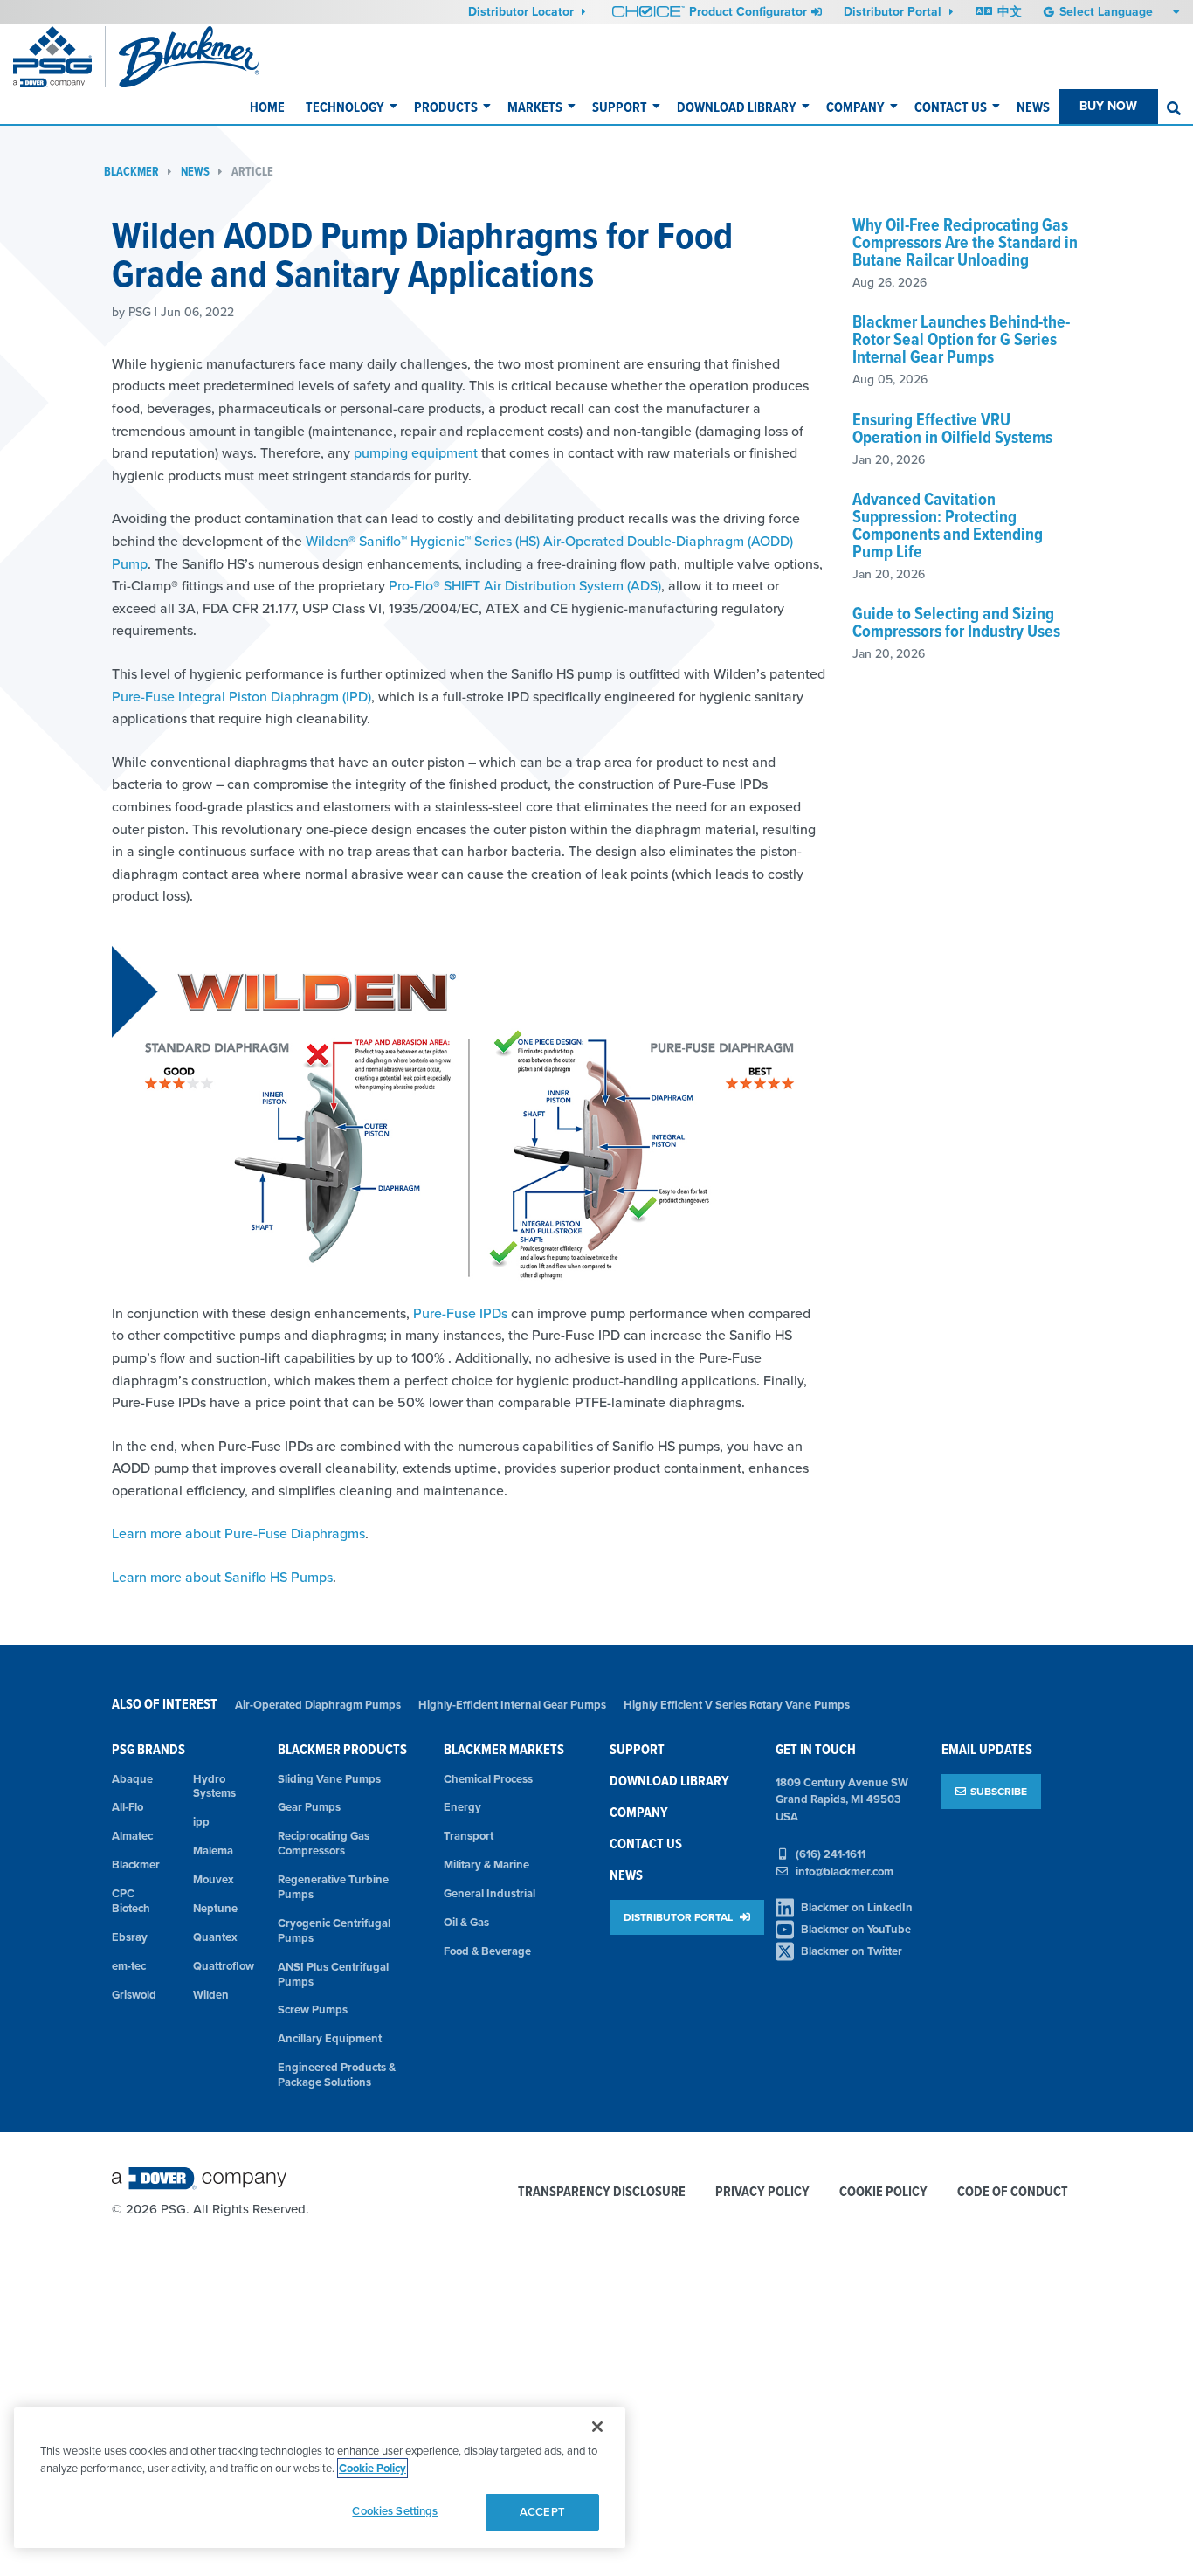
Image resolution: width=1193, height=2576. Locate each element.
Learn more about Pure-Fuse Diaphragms (238, 1533)
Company (855, 107)
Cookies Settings (395, 2511)
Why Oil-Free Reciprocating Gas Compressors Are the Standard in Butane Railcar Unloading (965, 242)
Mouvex (214, 1879)
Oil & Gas (466, 1922)
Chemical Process (488, 1779)
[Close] (597, 2427)
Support (620, 107)
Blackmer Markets (504, 1749)
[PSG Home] (59, 57)
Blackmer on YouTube (856, 1929)
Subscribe (999, 1791)
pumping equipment (416, 452)
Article (252, 172)
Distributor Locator (523, 11)
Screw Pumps (313, 2010)
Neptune (215, 1908)
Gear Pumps (309, 1807)
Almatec (132, 1836)
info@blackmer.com (845, 1872)
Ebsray (130, 1937)
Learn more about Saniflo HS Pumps (222, 1577)
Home (267, 107)
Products (446, 107)
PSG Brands (148, 1749)
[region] (320, 2478)
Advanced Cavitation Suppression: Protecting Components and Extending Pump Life (948, 525)
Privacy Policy (762, 2192)
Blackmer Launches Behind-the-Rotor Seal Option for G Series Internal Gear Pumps (961, 339)
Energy (462, 1807)
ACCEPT (542, 2512)
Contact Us (951, 107)
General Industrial (490, 1893)
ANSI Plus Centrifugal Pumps (333, 1974)
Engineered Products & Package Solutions (337, 2075)
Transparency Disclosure (602, 2192)
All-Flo (128, 1807)
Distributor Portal (894, 11)
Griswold (134, 1995)
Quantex (215, 1937)
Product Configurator (748, 11)
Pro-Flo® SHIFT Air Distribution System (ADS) (525, 585)
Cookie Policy (883, 2192)
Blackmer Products (342, 1749)
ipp (201, 1822)
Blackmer (131, 172)
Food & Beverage (487, 1951)
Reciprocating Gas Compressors (324, 1843)
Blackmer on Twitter (852, 1951)
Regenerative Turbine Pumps (333, 1887)
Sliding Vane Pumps (329, 1779)
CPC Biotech (131, 1901)
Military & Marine (486, 1865)
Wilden (211, 1995)
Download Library (737, 107)
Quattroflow (223, 1966)
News (1033, 107)
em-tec (129, 1966)
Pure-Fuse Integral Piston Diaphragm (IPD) (241, 696)
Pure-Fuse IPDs (460, 1313)
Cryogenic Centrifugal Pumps (334, 1930)
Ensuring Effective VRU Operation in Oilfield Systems (952, 428)
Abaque (132, 1779)
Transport (469, 1836)
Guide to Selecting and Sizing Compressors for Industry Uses (956, 622)
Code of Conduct (1013, 2192)
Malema (213, 1851)
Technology (345, 107)
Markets (535, 107)
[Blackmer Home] (217, 57)
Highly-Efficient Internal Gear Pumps (512, 1705)
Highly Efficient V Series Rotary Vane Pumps (737, 1705)
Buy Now (1108, 106)
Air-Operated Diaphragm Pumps (318, 1705)
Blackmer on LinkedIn (857, 1907)
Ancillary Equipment (330, 2038)
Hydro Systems (214, 1786)
